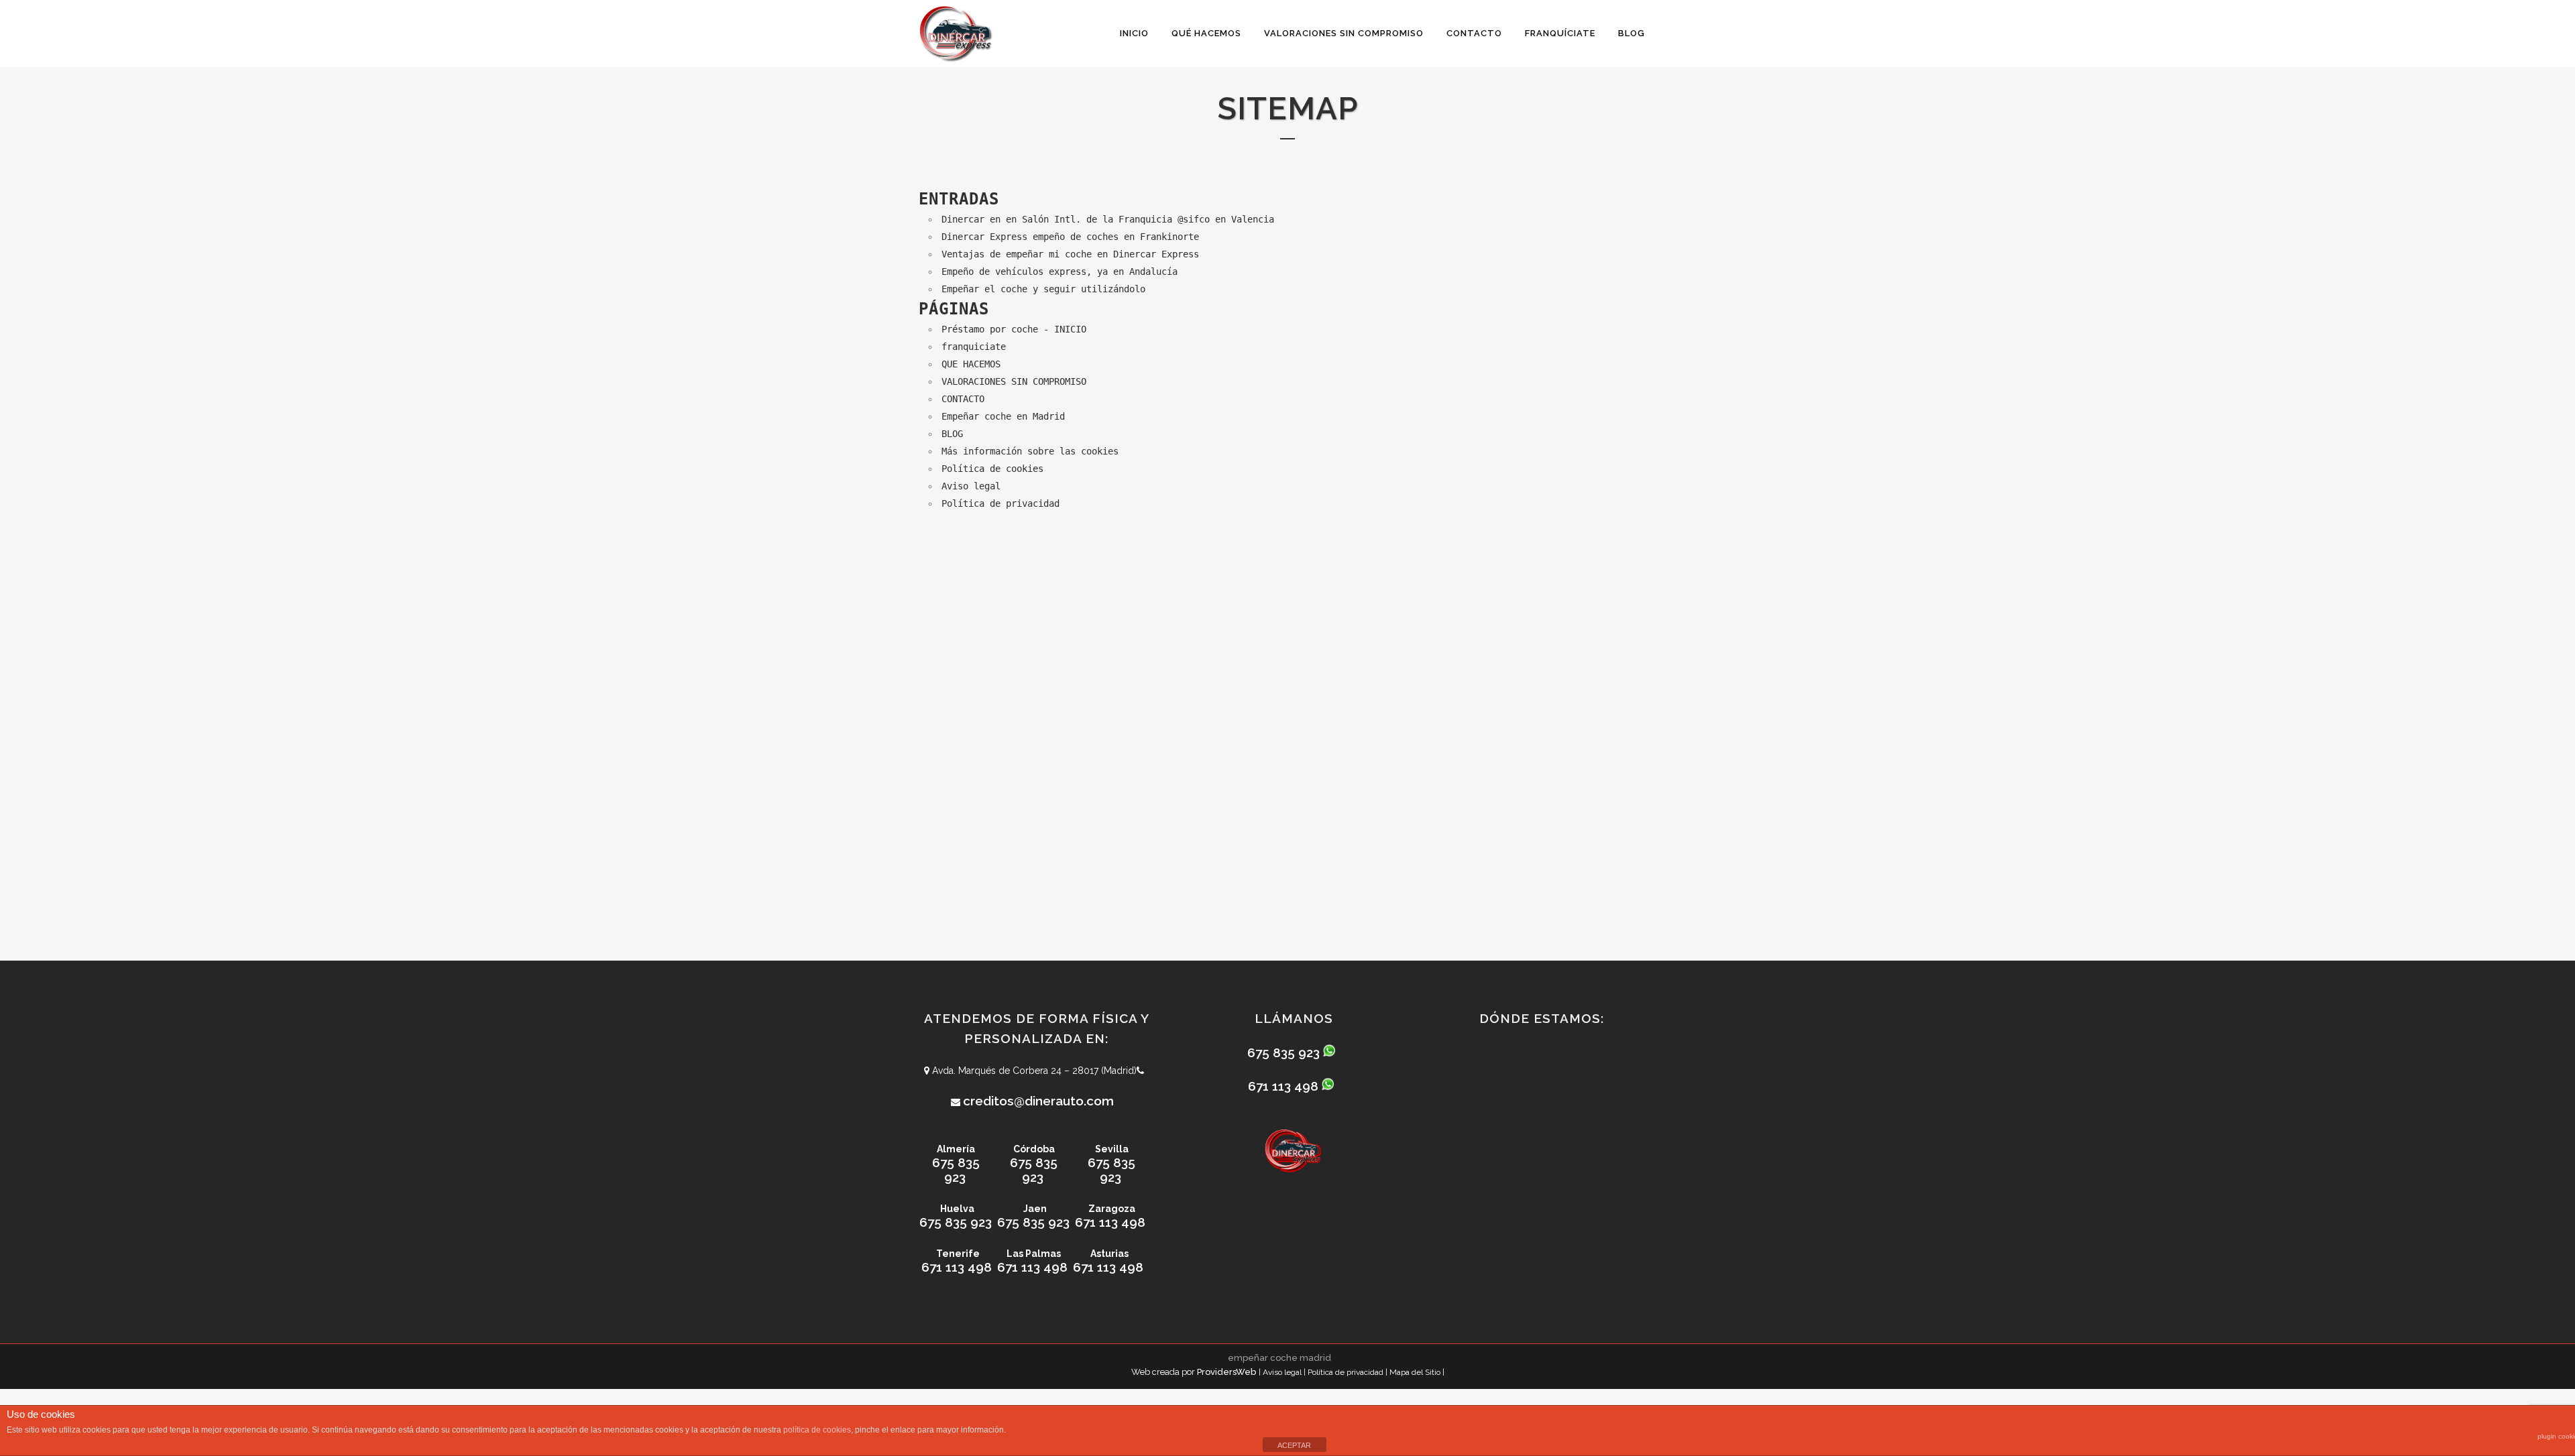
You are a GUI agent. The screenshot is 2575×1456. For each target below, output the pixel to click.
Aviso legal (971, 486)
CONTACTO (963, 399)
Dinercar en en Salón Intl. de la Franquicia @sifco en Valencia (1108, 219)
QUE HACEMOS (971, 364)
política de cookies (817, 1430)
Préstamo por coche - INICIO (1014, 329)
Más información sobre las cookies (1030, 451)
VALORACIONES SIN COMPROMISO (1014, 381)
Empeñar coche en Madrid (1003, 416)
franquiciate (974, 347)
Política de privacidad (1000, 503)
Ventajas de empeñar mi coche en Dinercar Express (1070, 254)
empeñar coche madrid (1279, 1358)
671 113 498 (1110, 1222)
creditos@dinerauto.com (1038, 1101)
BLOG (952, 434)
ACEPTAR (1294, 1445)
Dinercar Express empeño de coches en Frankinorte (1070, 237)
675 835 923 (956, 1170)
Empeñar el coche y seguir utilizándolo (1043, 289)
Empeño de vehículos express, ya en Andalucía (1060, 271)
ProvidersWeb (1226, 1372)
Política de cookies (992, 469)
